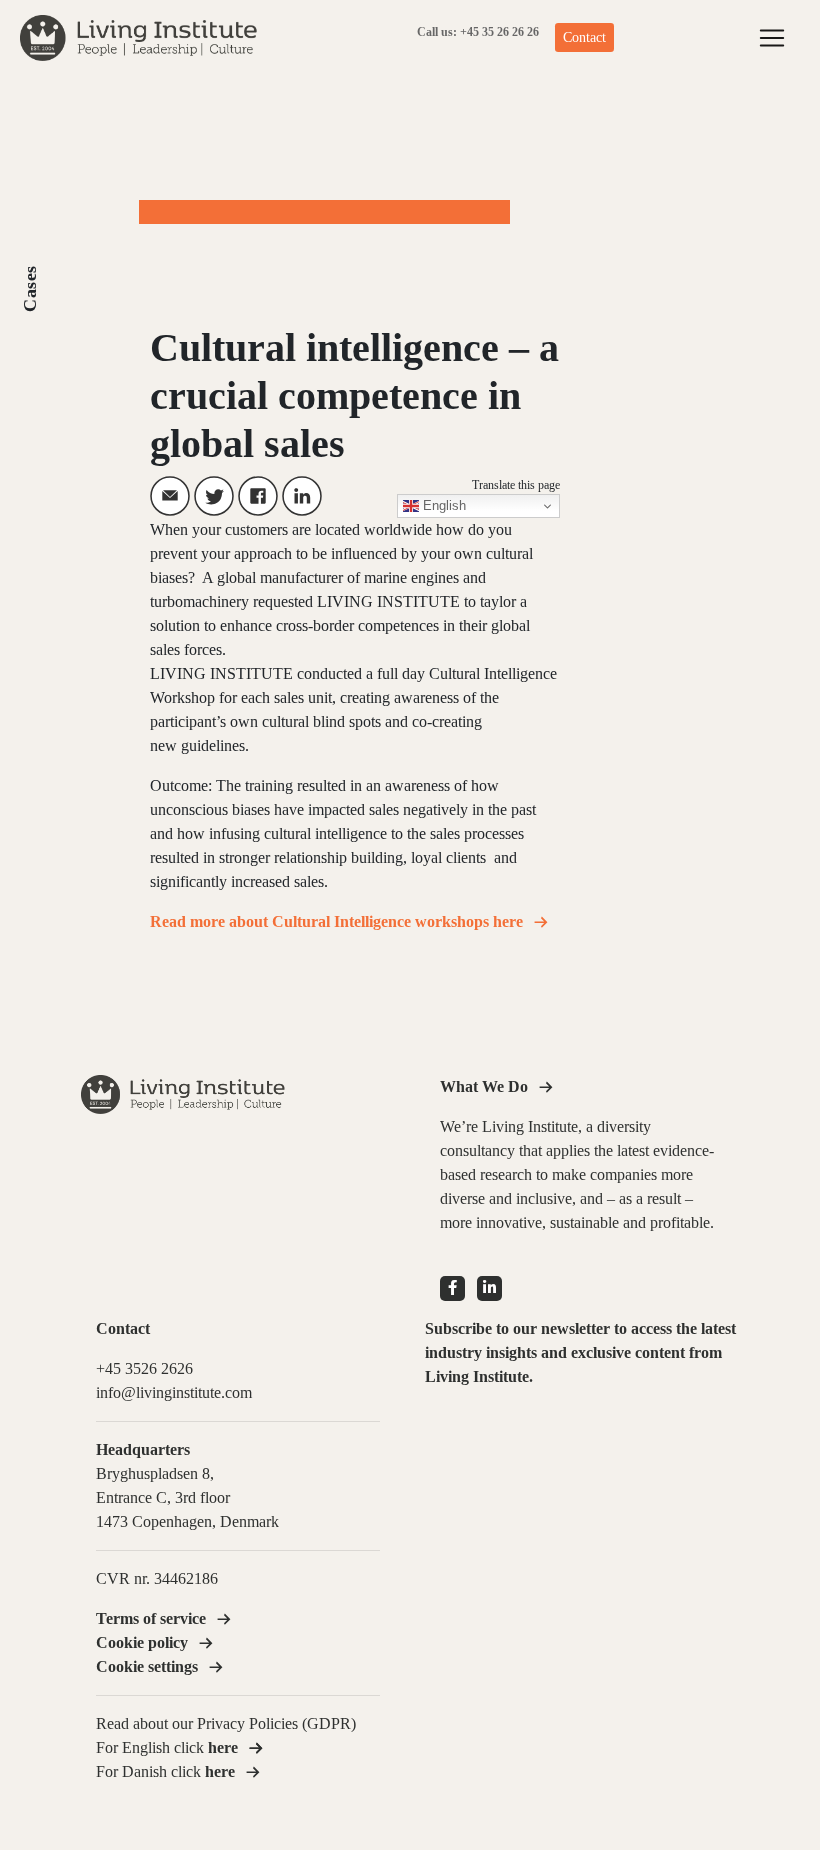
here (220, 1771)
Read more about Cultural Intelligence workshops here (336, 921)
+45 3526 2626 (144, 1368)
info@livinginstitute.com (174, 1392)
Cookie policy (142, 1642)
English (442, 505)
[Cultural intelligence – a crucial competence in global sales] (170, 496)
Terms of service (151, 1618)
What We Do (484, 1086)
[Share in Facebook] (258, 496)
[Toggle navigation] (772, 38)
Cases (30, 288)
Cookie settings (147, 1666)
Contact (584, 37)
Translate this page (516, 485)
